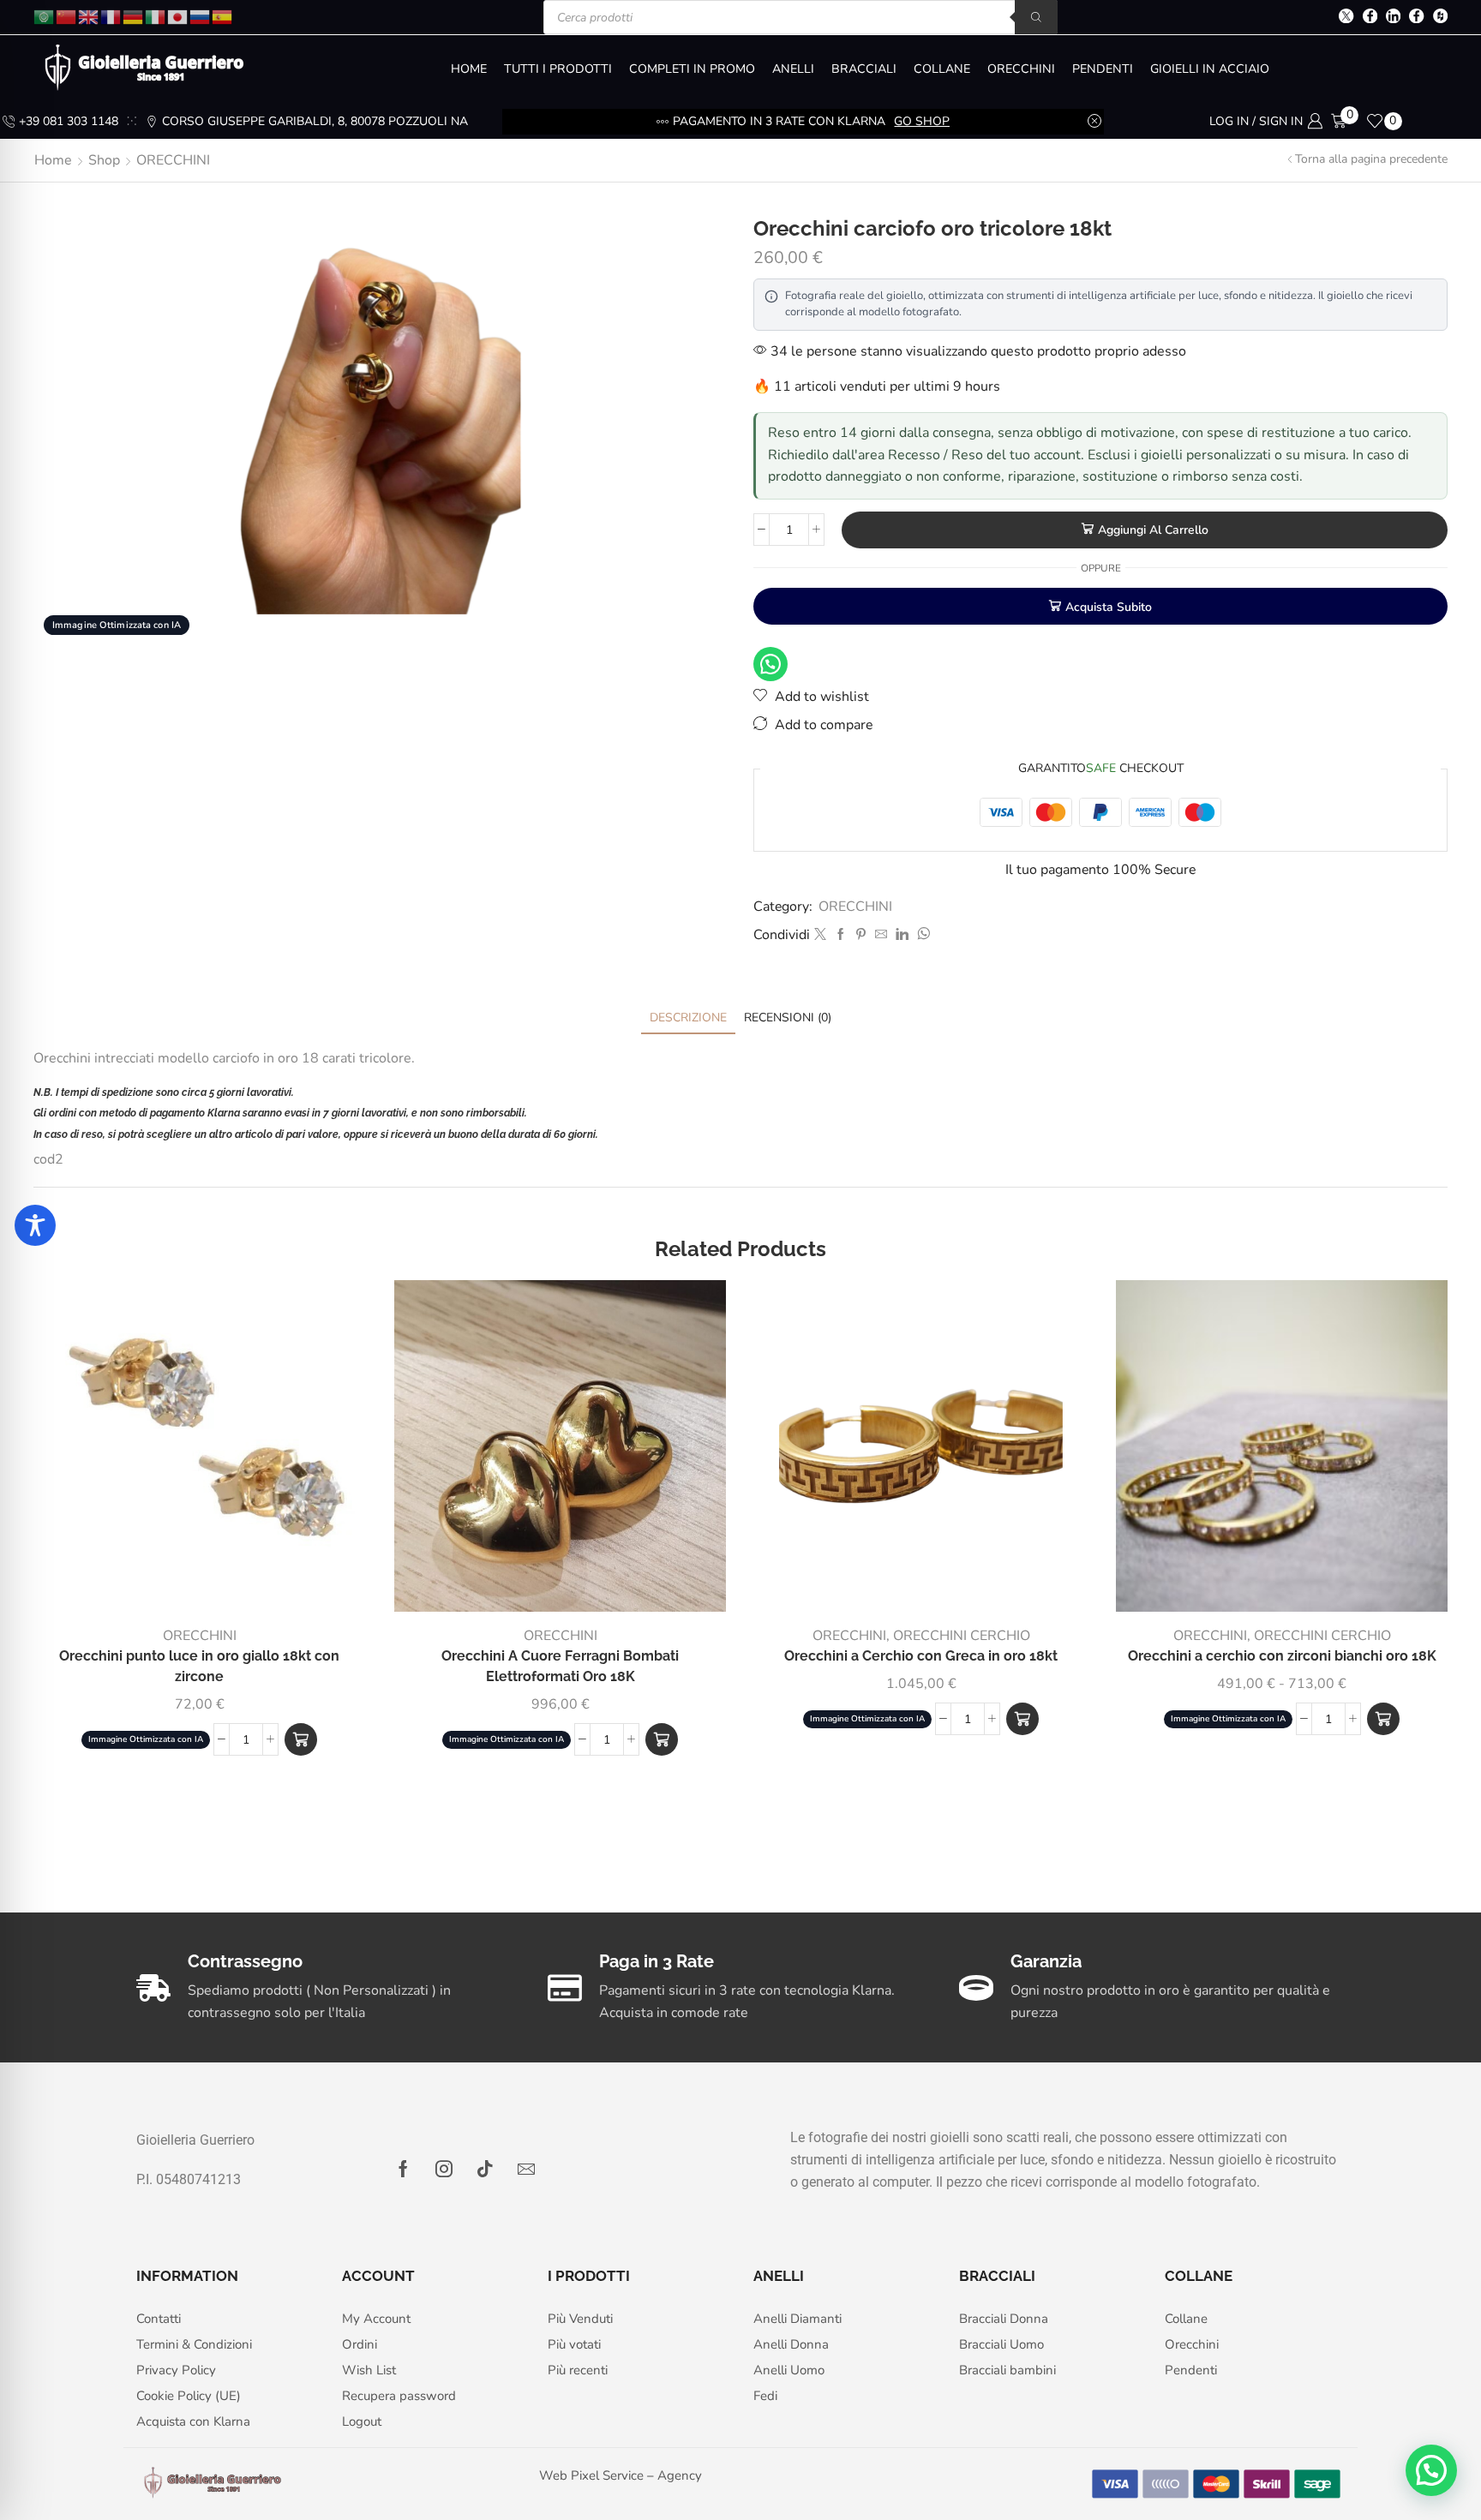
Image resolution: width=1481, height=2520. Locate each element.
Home (53, 160)
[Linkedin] (1393, 18)
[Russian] (201, 16)
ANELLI (793, 69)
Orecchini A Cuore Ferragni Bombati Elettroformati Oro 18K (560, 1666)
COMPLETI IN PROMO (692, 69)
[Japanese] (178, 16)
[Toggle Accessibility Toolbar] (35, 1225)
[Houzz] (1440, 18)
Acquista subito (1109, 607)
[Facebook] (1370, 18)
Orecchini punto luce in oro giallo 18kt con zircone (199, 1666)
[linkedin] (902, 935)
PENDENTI (1103, 69)
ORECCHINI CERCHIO (962, 1636)
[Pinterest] (861, 935)
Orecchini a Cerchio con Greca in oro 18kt (921, 1656)
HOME (469, 69)
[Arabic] (45, 16)
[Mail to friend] (881, 935)
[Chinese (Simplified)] (67, 16)
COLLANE (942, 69)
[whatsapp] (921, 935)
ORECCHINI (1021, 69)
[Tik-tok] (485, 2169)
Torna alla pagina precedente (1371, 159)
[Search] (1036, 17)
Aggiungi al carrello (1153, 530)
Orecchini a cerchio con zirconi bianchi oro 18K (1282, 1656)
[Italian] (156, 16)
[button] (301, 1739)
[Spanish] (223, 16)
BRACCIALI (864, 69)
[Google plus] (1416, 18)
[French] (111, 16)
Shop (104, 160)
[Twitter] (1346, 18)
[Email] (526, 2169)
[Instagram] (444, 2169)
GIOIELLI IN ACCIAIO (1210, 69)
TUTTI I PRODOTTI (558, 69)
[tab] (688, 1018)
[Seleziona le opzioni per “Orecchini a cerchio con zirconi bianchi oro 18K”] (1383, 1719)
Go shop (922, 121)
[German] (134, 16)
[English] (89, 16)
